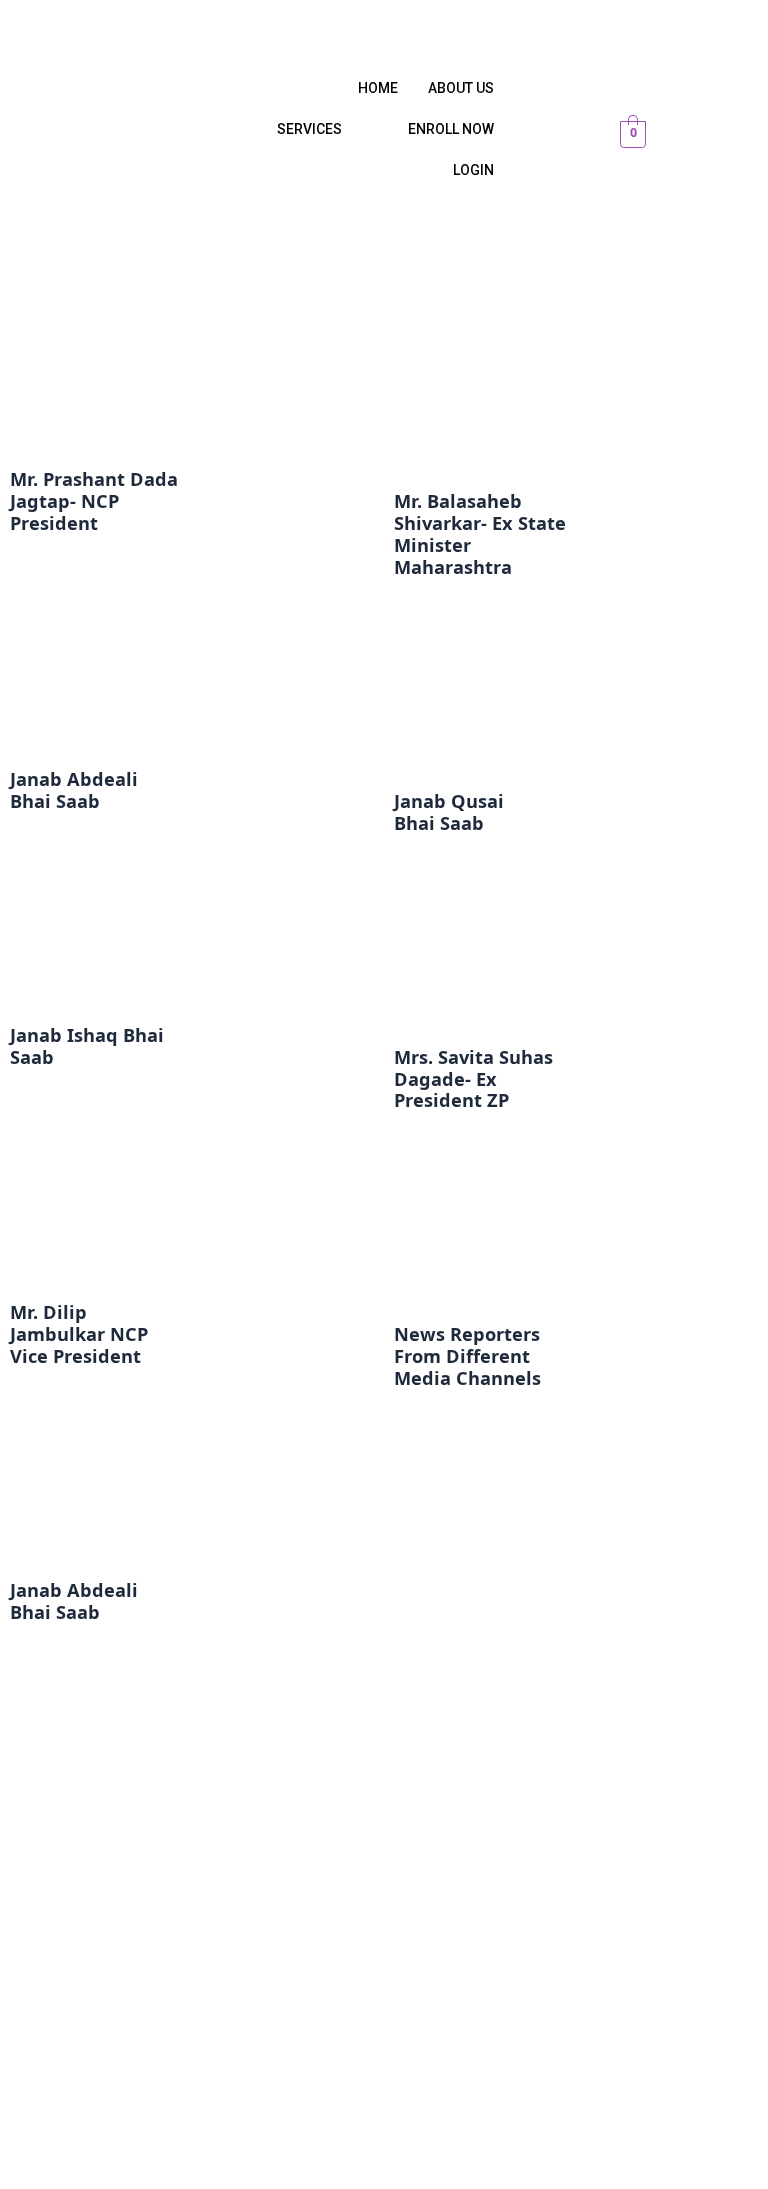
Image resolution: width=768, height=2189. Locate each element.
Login (473, 170)
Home (378, 88)
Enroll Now (451, 129)
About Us (461, 88)
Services (309, 129)
